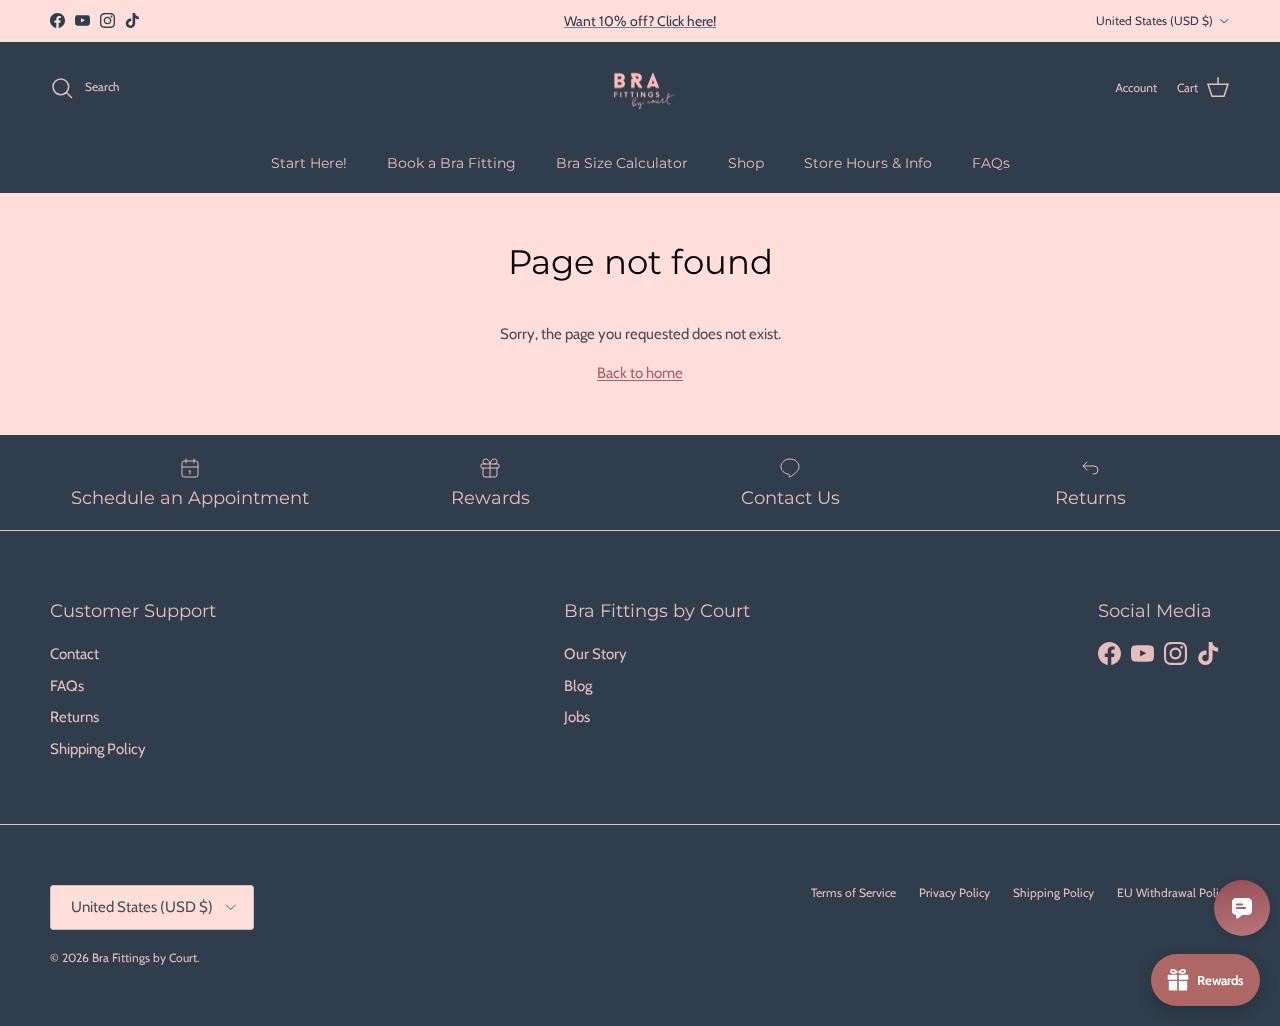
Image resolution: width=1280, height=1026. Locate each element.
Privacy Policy (954, 892)
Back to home (640, 373)
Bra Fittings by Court (144, 957)
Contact (74, 654)
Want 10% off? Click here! (640, 21)
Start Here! (309, 162)
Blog (578, 686)
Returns (74, 717)
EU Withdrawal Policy (1173, 892)
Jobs (577, 717)
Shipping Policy (98, 749)
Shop (746, 162)
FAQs (991, 162)
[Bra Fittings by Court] (640, 88)
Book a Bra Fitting (451, 162)
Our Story (595, 654)
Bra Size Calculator (622, 162)
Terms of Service (853, 892)
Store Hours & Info (868, 162)
